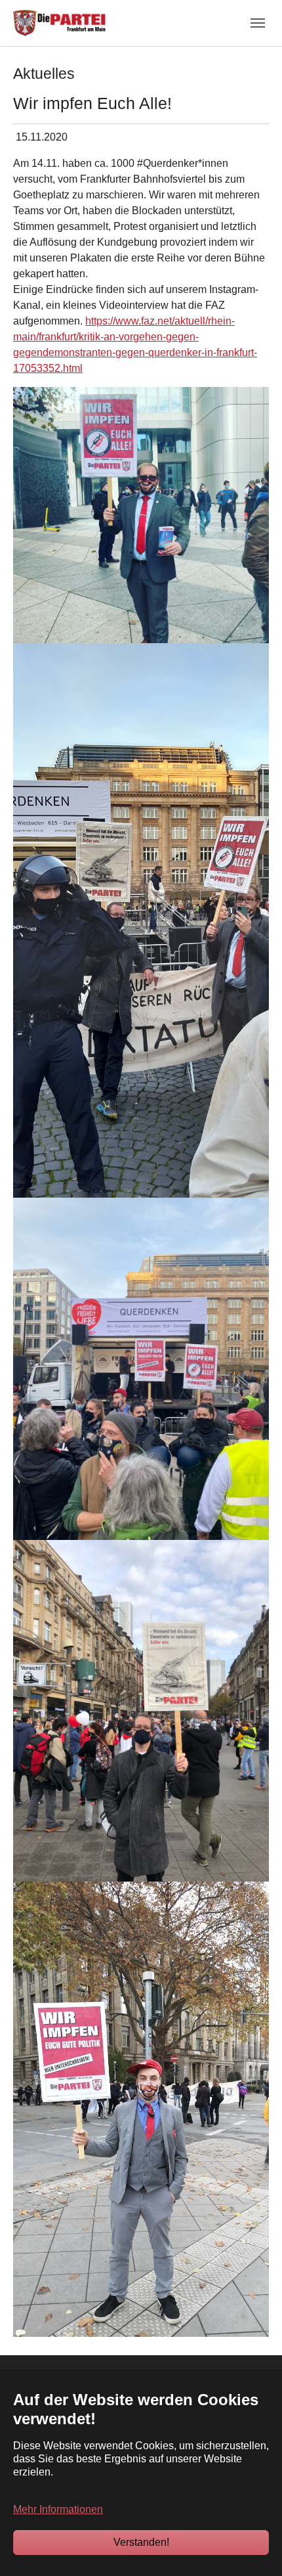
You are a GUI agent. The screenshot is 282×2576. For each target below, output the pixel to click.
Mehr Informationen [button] (58, 2509)
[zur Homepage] (59, 23)
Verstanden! (141, 2542)
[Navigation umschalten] (258, 23)
